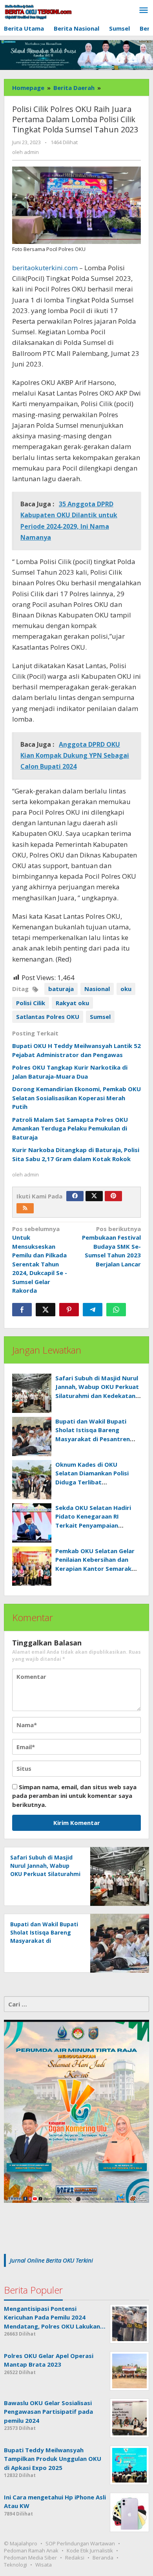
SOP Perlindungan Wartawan (80, 2543)
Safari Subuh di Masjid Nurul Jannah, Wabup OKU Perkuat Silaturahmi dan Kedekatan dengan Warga (45, 1874)
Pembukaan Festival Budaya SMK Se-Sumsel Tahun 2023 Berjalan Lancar (111, 1246)
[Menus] (144, 11)
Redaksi (75, 2558)
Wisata (44, 2565)
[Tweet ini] (46, 1310)
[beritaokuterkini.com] (38, 12)
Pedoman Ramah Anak (31, 2550)
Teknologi (15, 2565)
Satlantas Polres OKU (48, 1017)
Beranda (103, 2558)
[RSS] (25, 1208)
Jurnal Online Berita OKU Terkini (51, 2260)
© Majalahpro (21, 2543)
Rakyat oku (72, 1003)
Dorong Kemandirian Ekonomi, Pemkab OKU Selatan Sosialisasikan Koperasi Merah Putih (76, 1098)
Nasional (97, 989)
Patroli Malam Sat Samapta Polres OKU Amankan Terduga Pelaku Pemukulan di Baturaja (70, 1128)
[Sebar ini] (22, 1310)
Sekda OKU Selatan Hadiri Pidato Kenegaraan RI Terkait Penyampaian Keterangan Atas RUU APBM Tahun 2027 (97, 1525)
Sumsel (100, 1017)
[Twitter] (94, 1196)
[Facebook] (75, 1196)
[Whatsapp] (116, 1310)
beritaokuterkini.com (45, 268)
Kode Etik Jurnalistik (90, 2550)
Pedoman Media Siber (30, 2558)
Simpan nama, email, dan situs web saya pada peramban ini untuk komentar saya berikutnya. (74, 1796)
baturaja (61, 989)
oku (126, 989)
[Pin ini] (69, 1310)
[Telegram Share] (93, 1310)
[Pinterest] (113, 1196)
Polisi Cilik (31, 1003)
